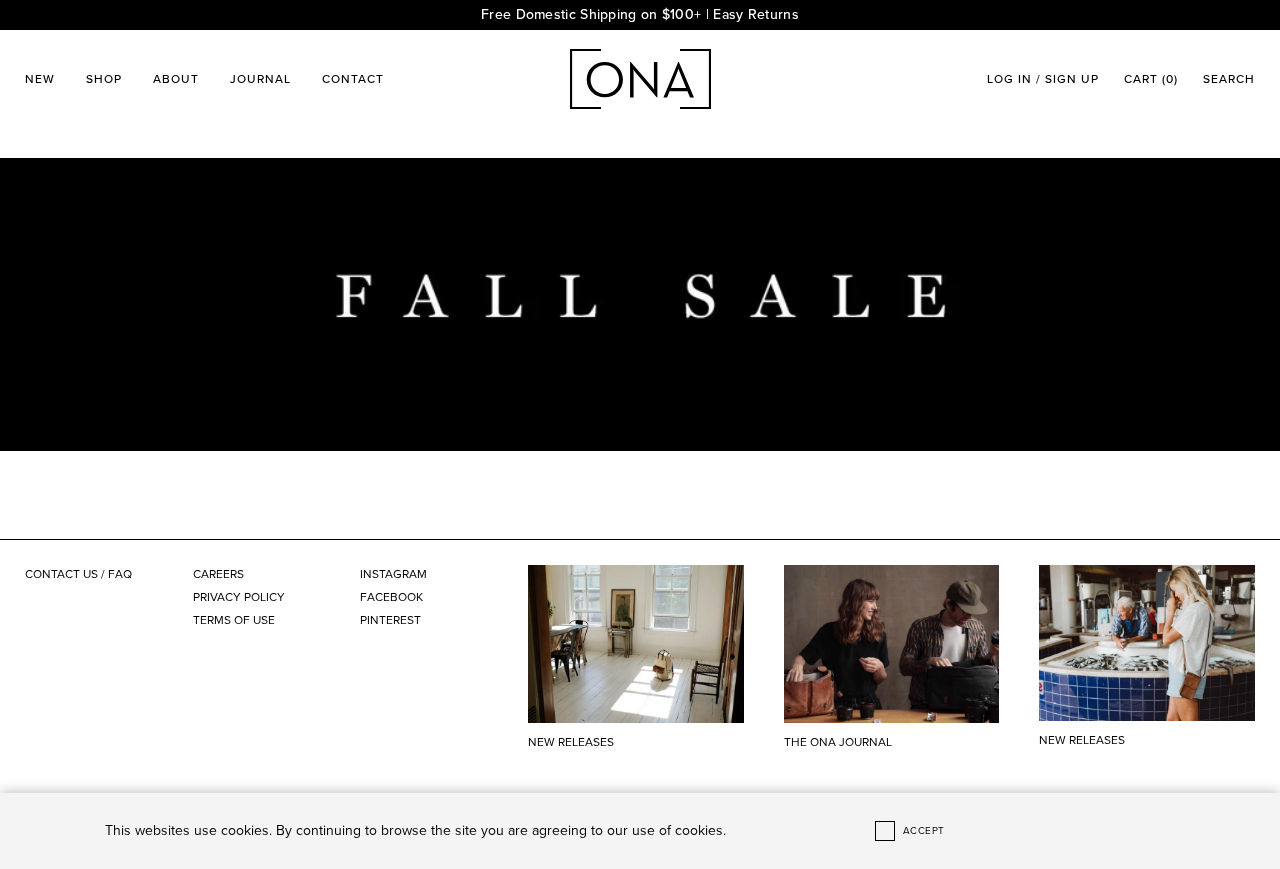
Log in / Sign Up (1043, 79)
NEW (40, 79)
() (1151, 79)
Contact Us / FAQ (78, 574)
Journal (260, 79)
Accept (924, 831)
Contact (353, 79)
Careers (218, 574)
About (176, 79)
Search (1229, 79)
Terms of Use (234, 620)
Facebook (391, 597)
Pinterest (390, 620)
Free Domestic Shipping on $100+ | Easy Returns (640, 14)
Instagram (393, 574)
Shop (104, 79)
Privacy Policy (239, 597)
